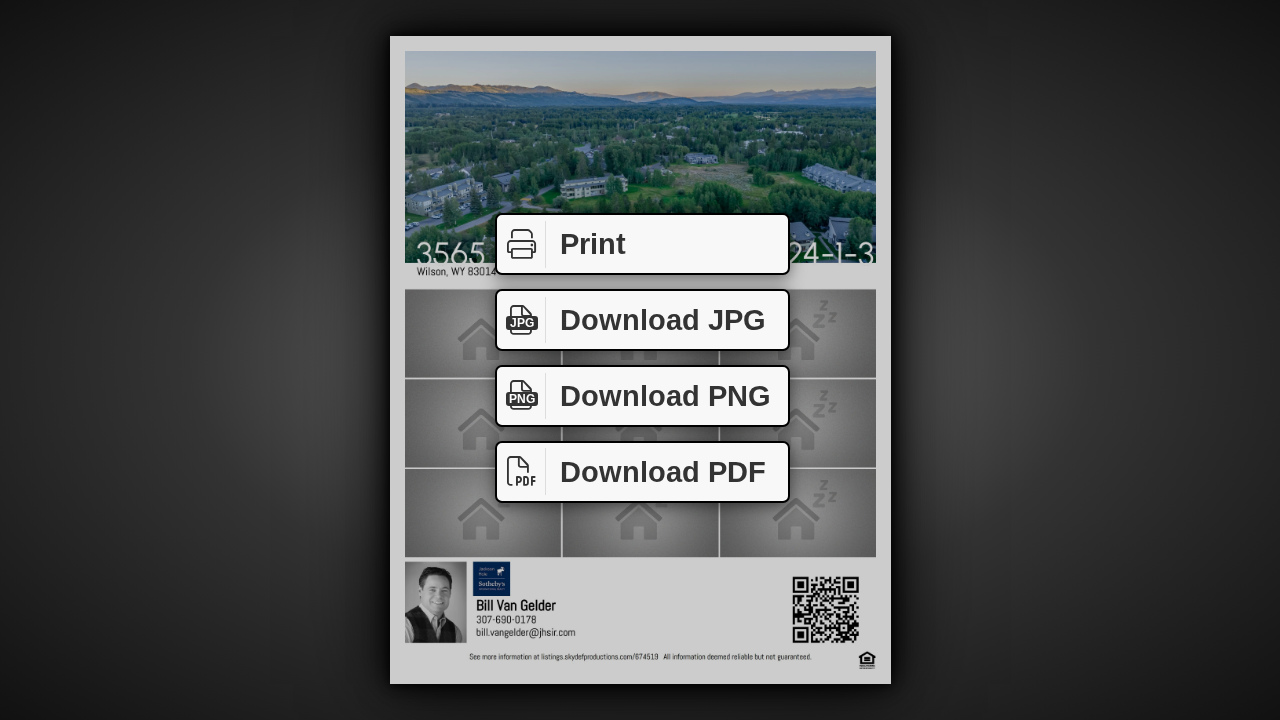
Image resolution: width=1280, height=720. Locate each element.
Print (593, 244)
